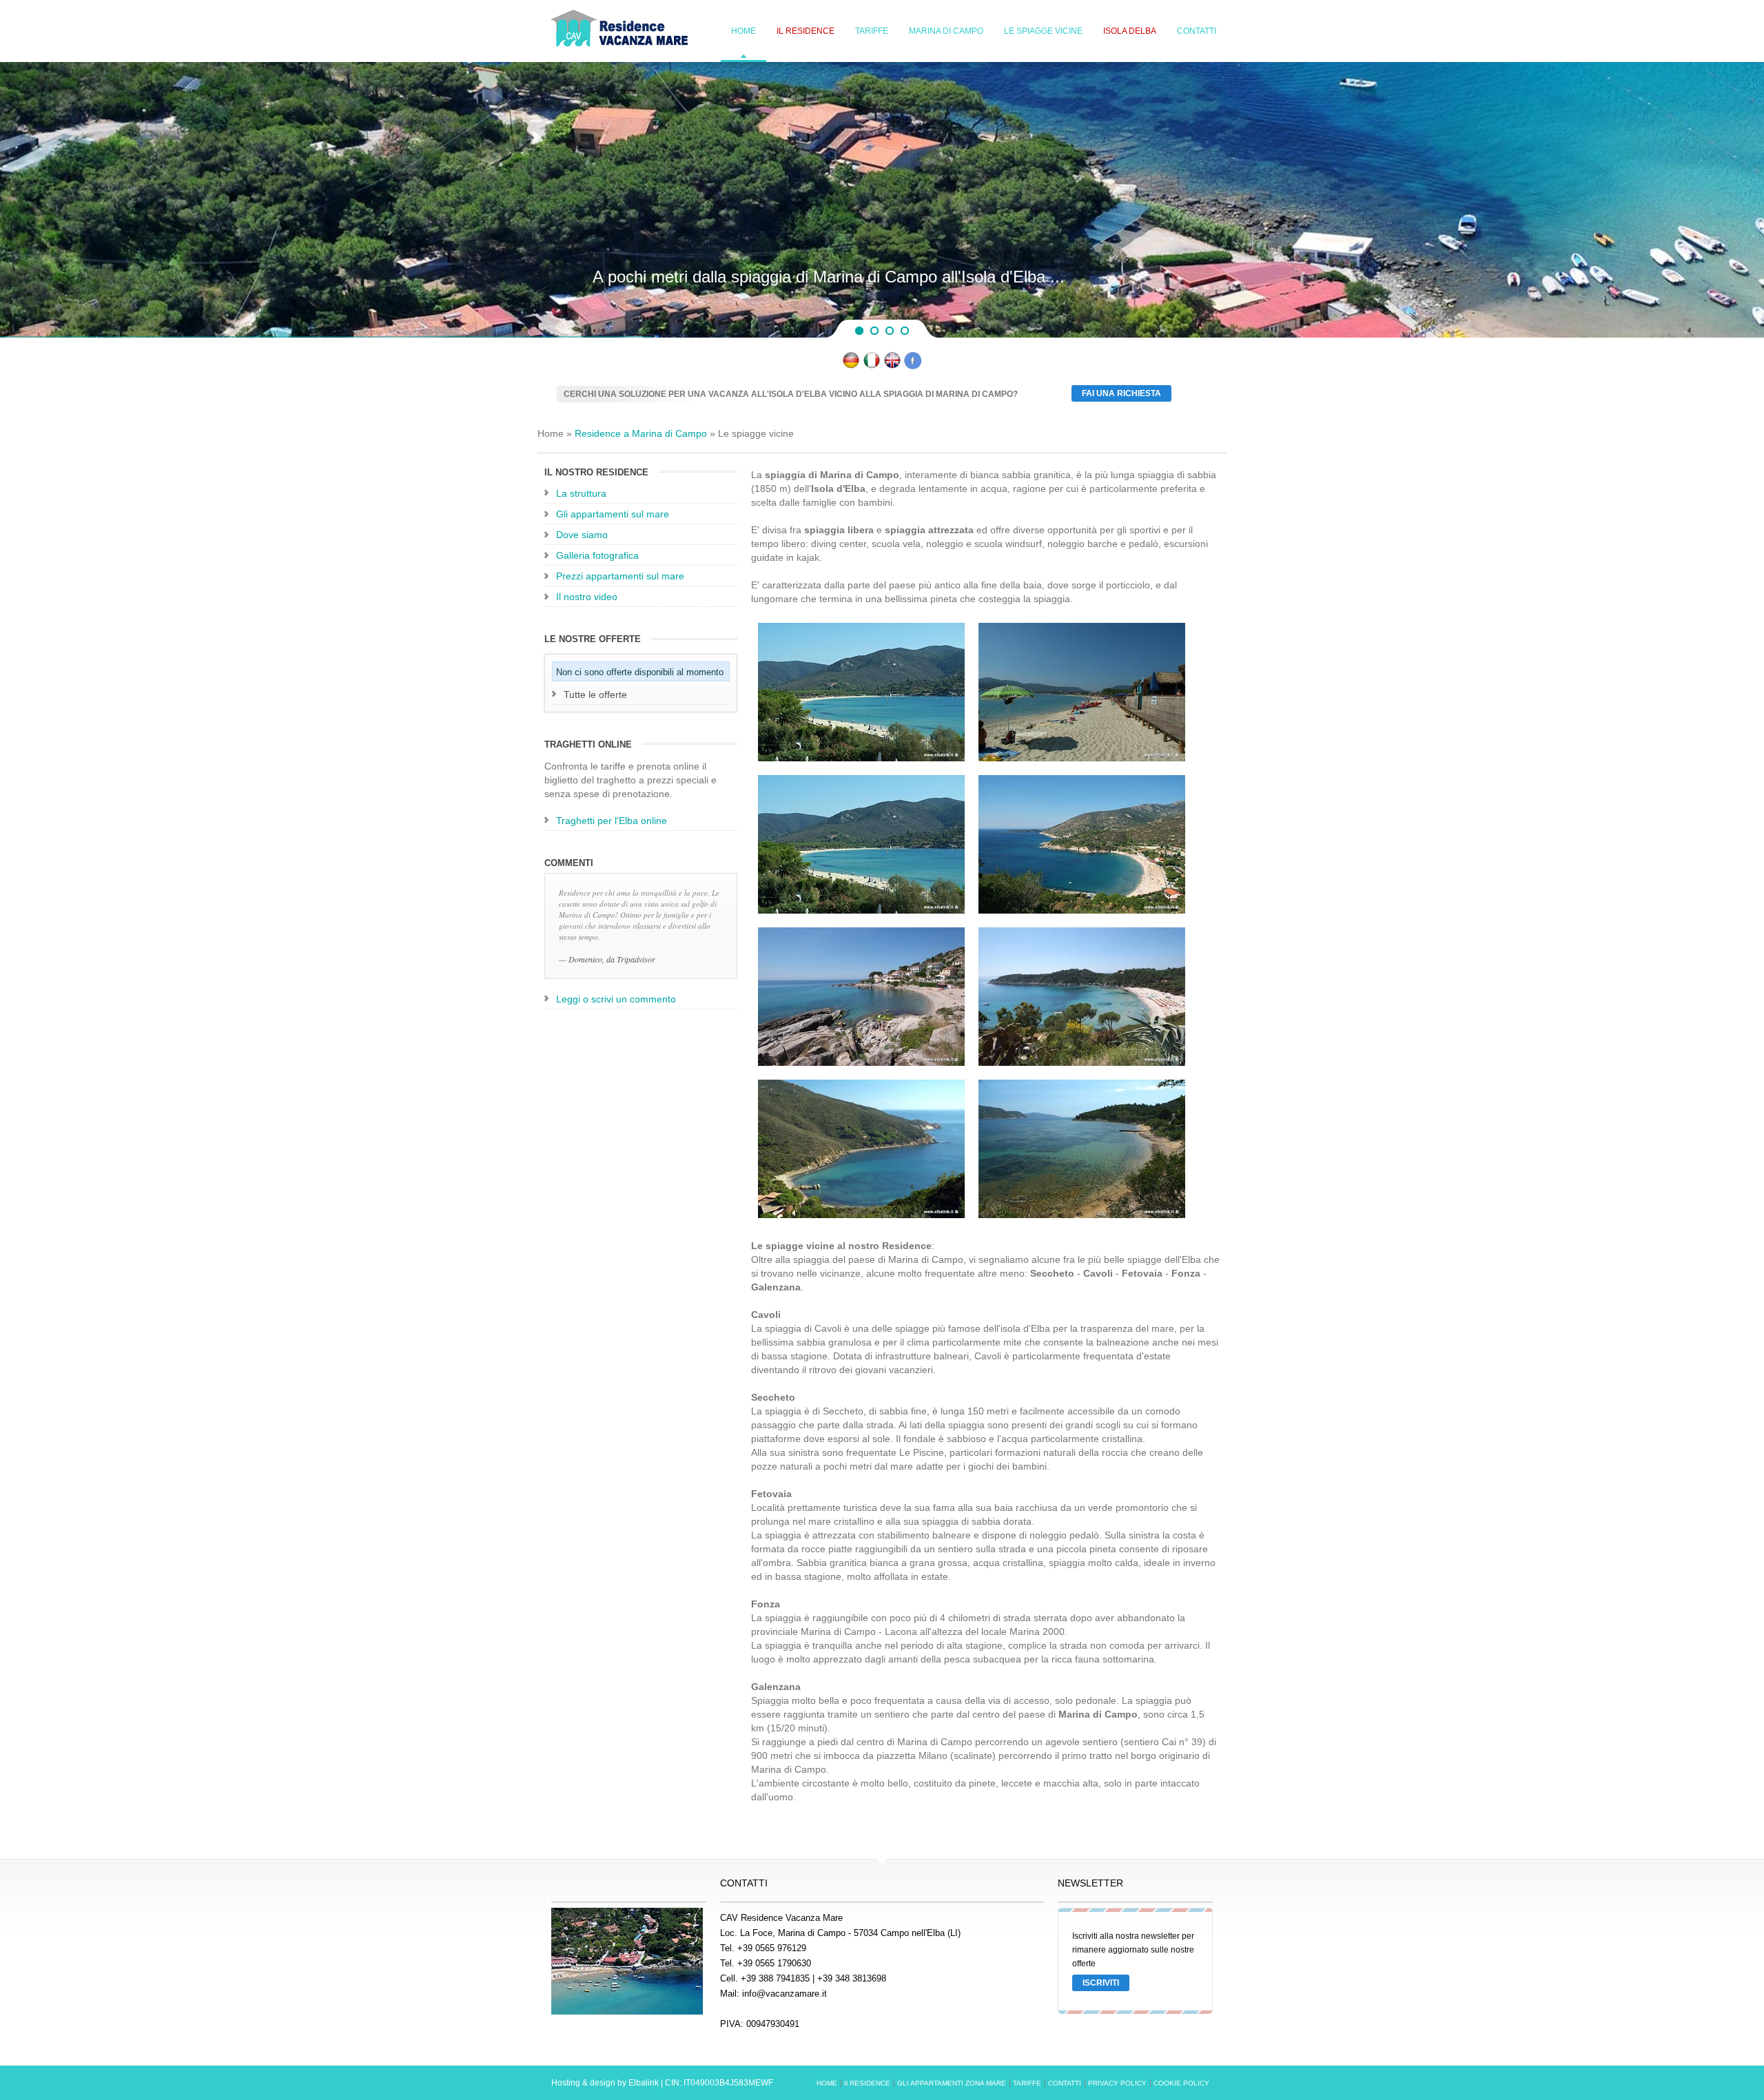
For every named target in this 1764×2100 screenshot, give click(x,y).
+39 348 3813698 (852, 1978)
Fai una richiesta (1121, 393)
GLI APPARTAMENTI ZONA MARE (952, 2083)
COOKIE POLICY (1181, 2083)
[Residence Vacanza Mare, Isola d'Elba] (872, 366)
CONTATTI (1197, 31)
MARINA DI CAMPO (946, 31)
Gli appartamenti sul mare (613, 514)
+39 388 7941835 (775, 1978)
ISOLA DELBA (1130, 31)
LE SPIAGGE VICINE (1043, 31)
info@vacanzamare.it (784, 1994)
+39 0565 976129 (772, 1948)
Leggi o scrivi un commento (616, 999)
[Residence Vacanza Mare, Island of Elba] (892, 366)
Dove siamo (582, 535)
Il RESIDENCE (867, 2083)
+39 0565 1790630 (774, 1963)
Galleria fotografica (597, 555)
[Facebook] (913, 366)
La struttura (581, 493)
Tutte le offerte (595, 694)
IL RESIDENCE (806, 31)
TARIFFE (872, 31)
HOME (743, 31)
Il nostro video (587, 597)
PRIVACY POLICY (1117, 2083)
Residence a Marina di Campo (641, 433)
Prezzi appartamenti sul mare (620, 576)
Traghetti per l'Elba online (612, 821)
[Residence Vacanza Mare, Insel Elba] (851, 366)
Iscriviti (1101, 1983)
